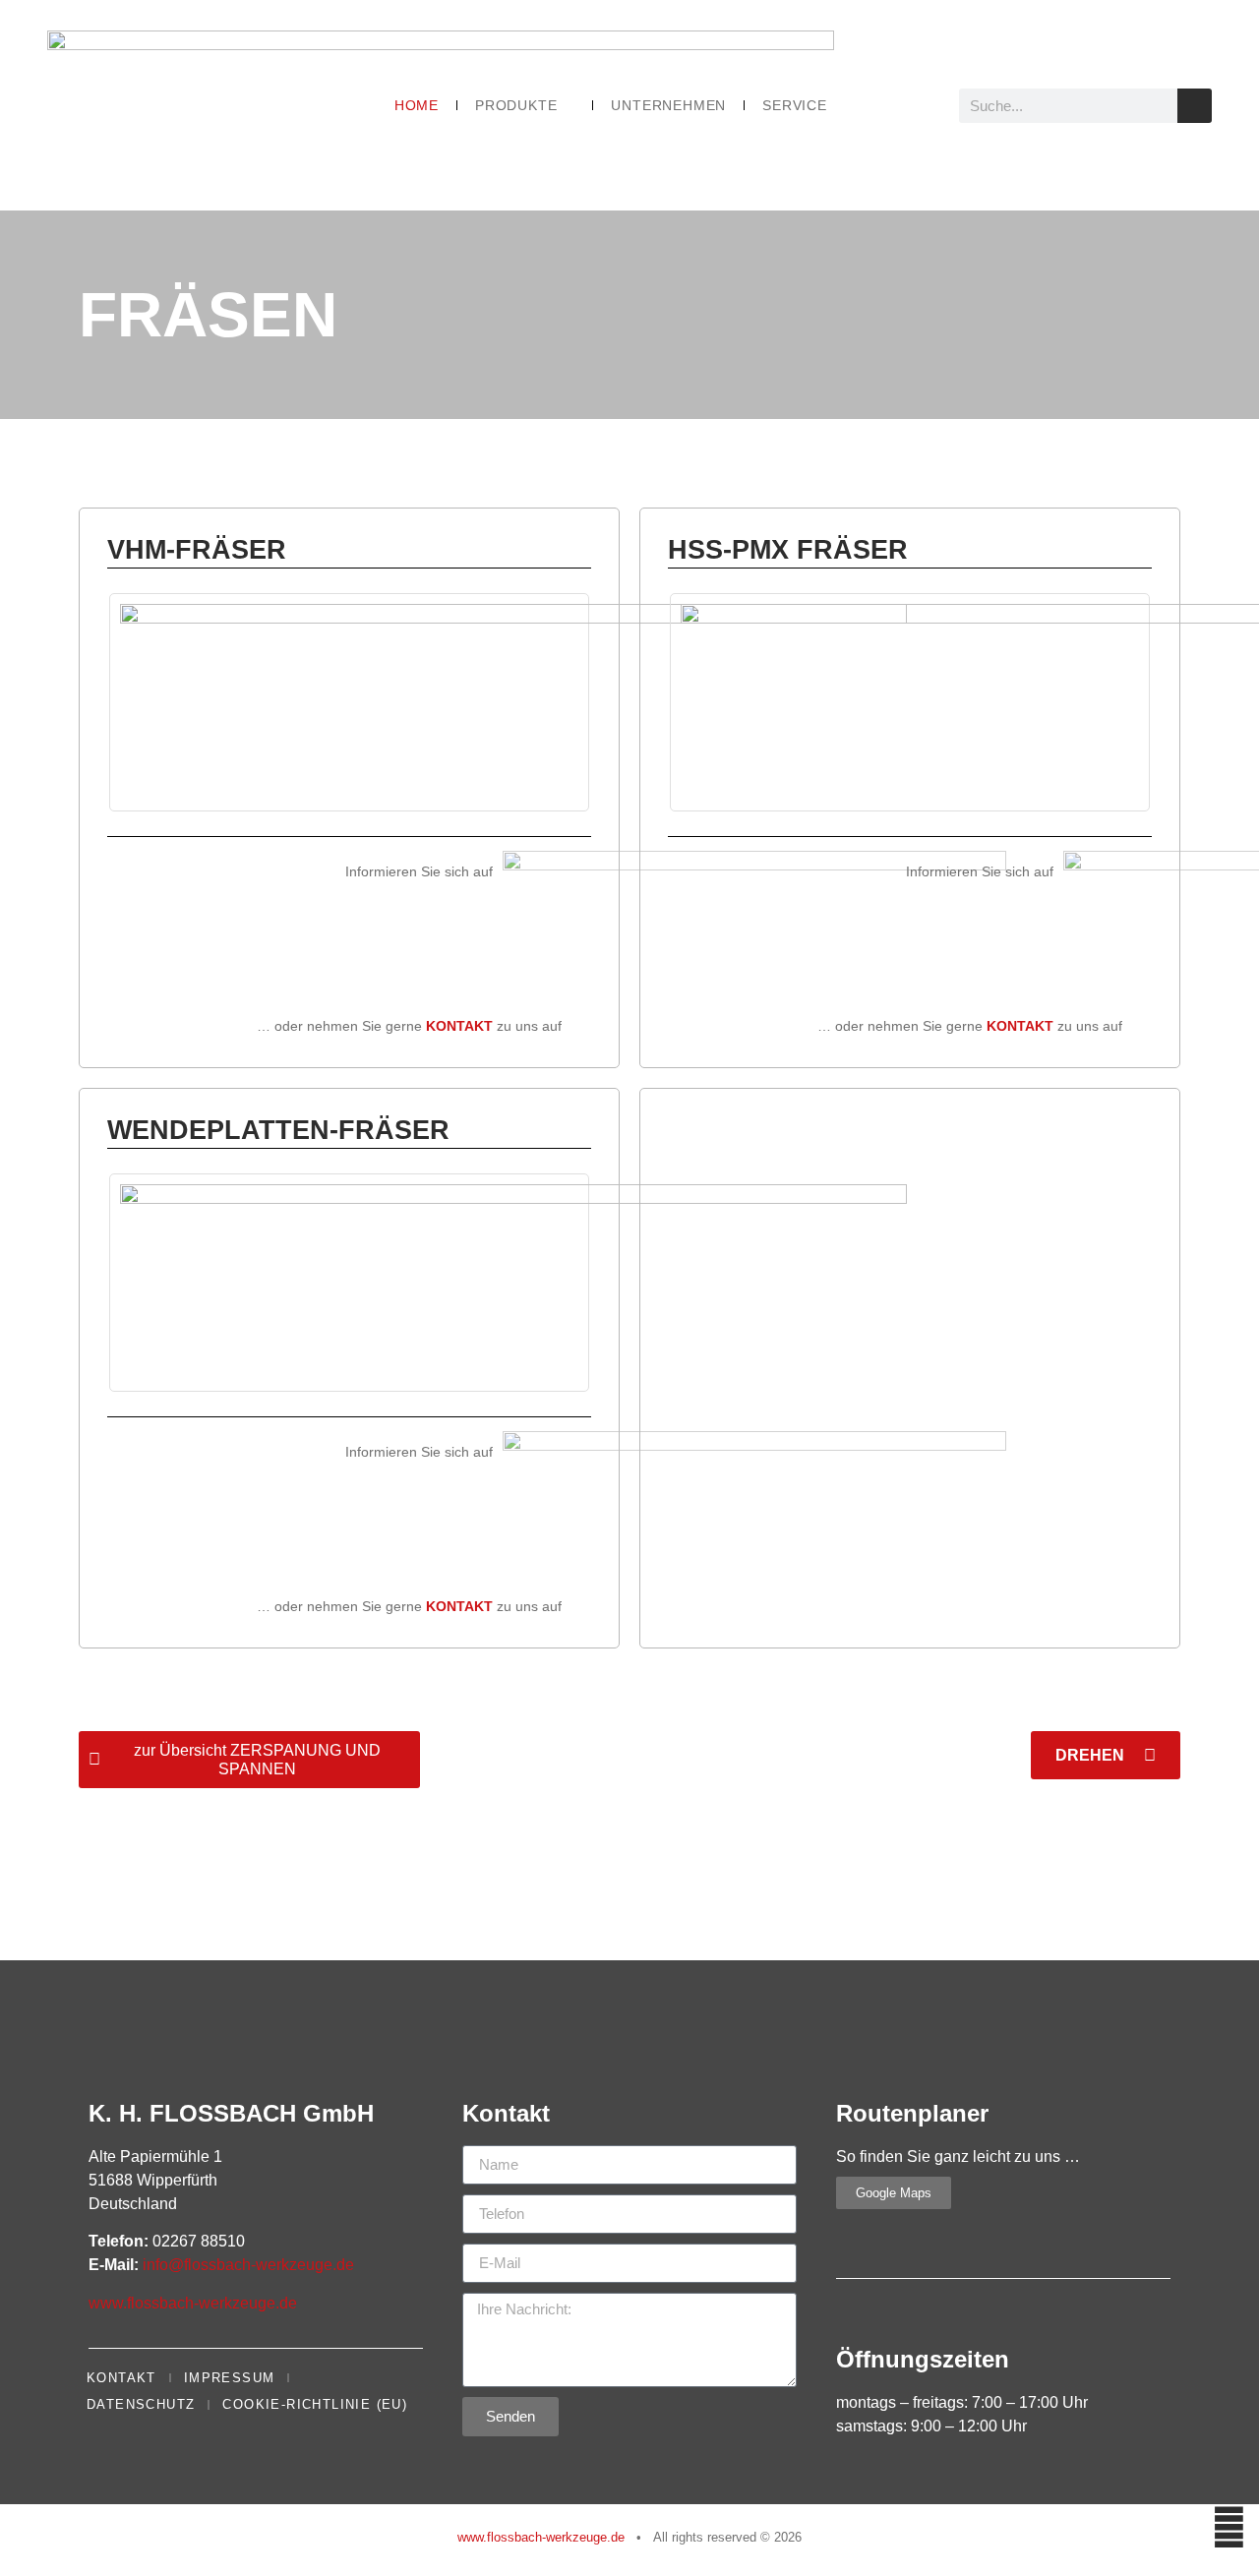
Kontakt (121, 2378)
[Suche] (1195, 106)
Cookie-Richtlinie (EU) (315, 2404)
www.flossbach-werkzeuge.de (193, 2303)
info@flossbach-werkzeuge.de (248, 2265)
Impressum (230, 2378)
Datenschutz (141, 2404)
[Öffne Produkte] (568, 106)
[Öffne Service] (839, 106)
